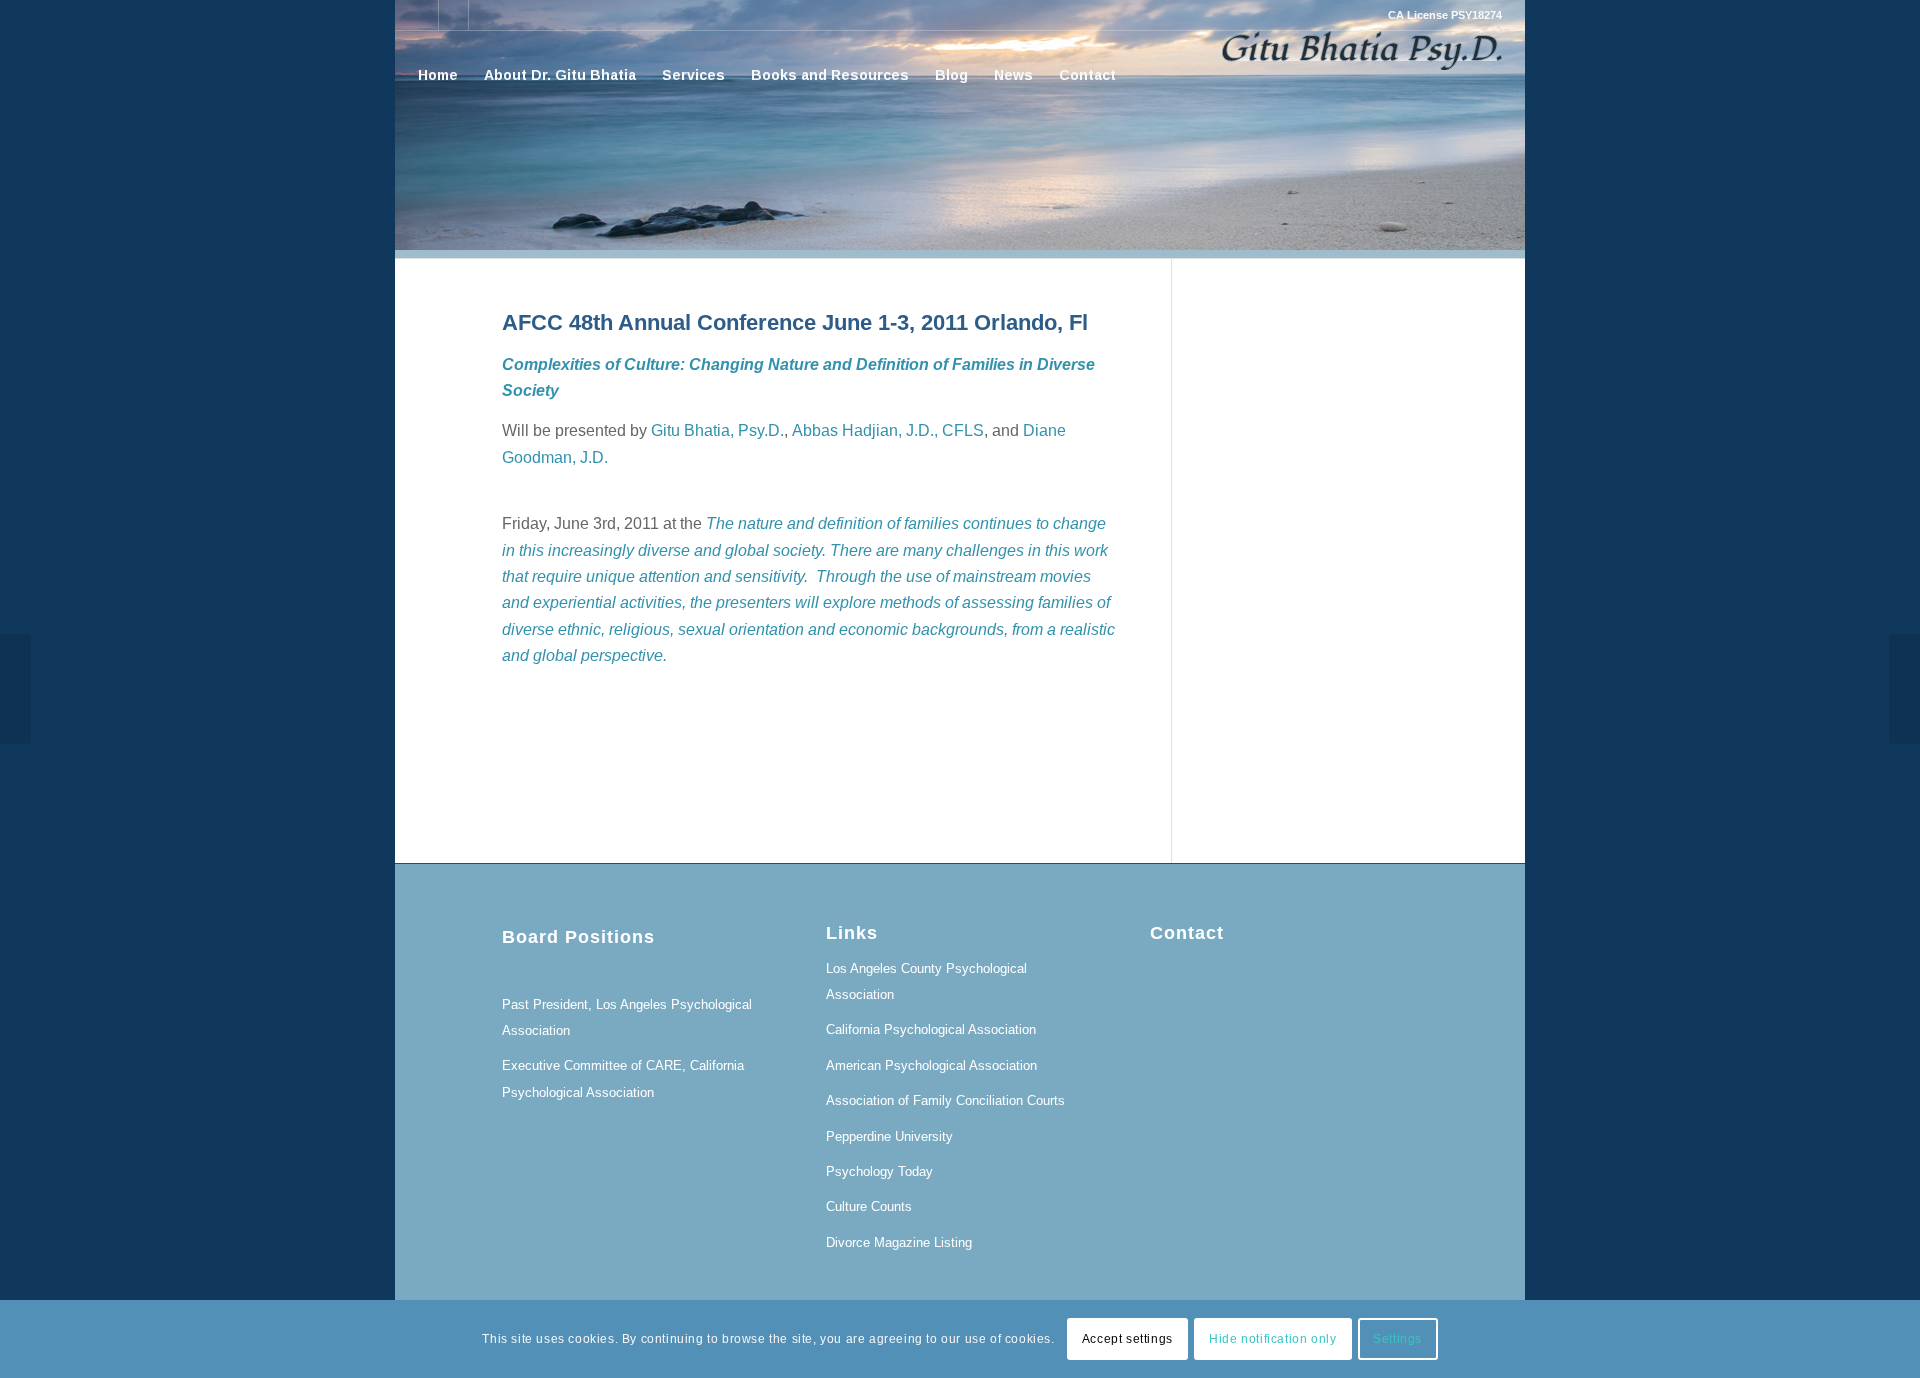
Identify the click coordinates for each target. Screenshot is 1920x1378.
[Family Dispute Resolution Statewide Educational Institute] (15, 689)
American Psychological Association (931, 1065)
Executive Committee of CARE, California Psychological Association (623, 1078)
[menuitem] (438, 75)
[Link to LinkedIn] (423, 15)
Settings (1397, 1339)
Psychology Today (879, 1171)
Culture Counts (869, 1206)
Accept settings (1127, 1339)
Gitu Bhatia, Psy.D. (717, 430)
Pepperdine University (889, 1136)
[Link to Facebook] (453, 15)
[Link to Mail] (484, 15)
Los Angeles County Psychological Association (926, 981)
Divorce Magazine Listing (899, 1242)
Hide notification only (1272, 1339)
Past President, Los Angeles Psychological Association (627, 1017)
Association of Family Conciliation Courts (945, 1100)
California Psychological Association (931, 1029)
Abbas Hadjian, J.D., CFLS (888, 430)
